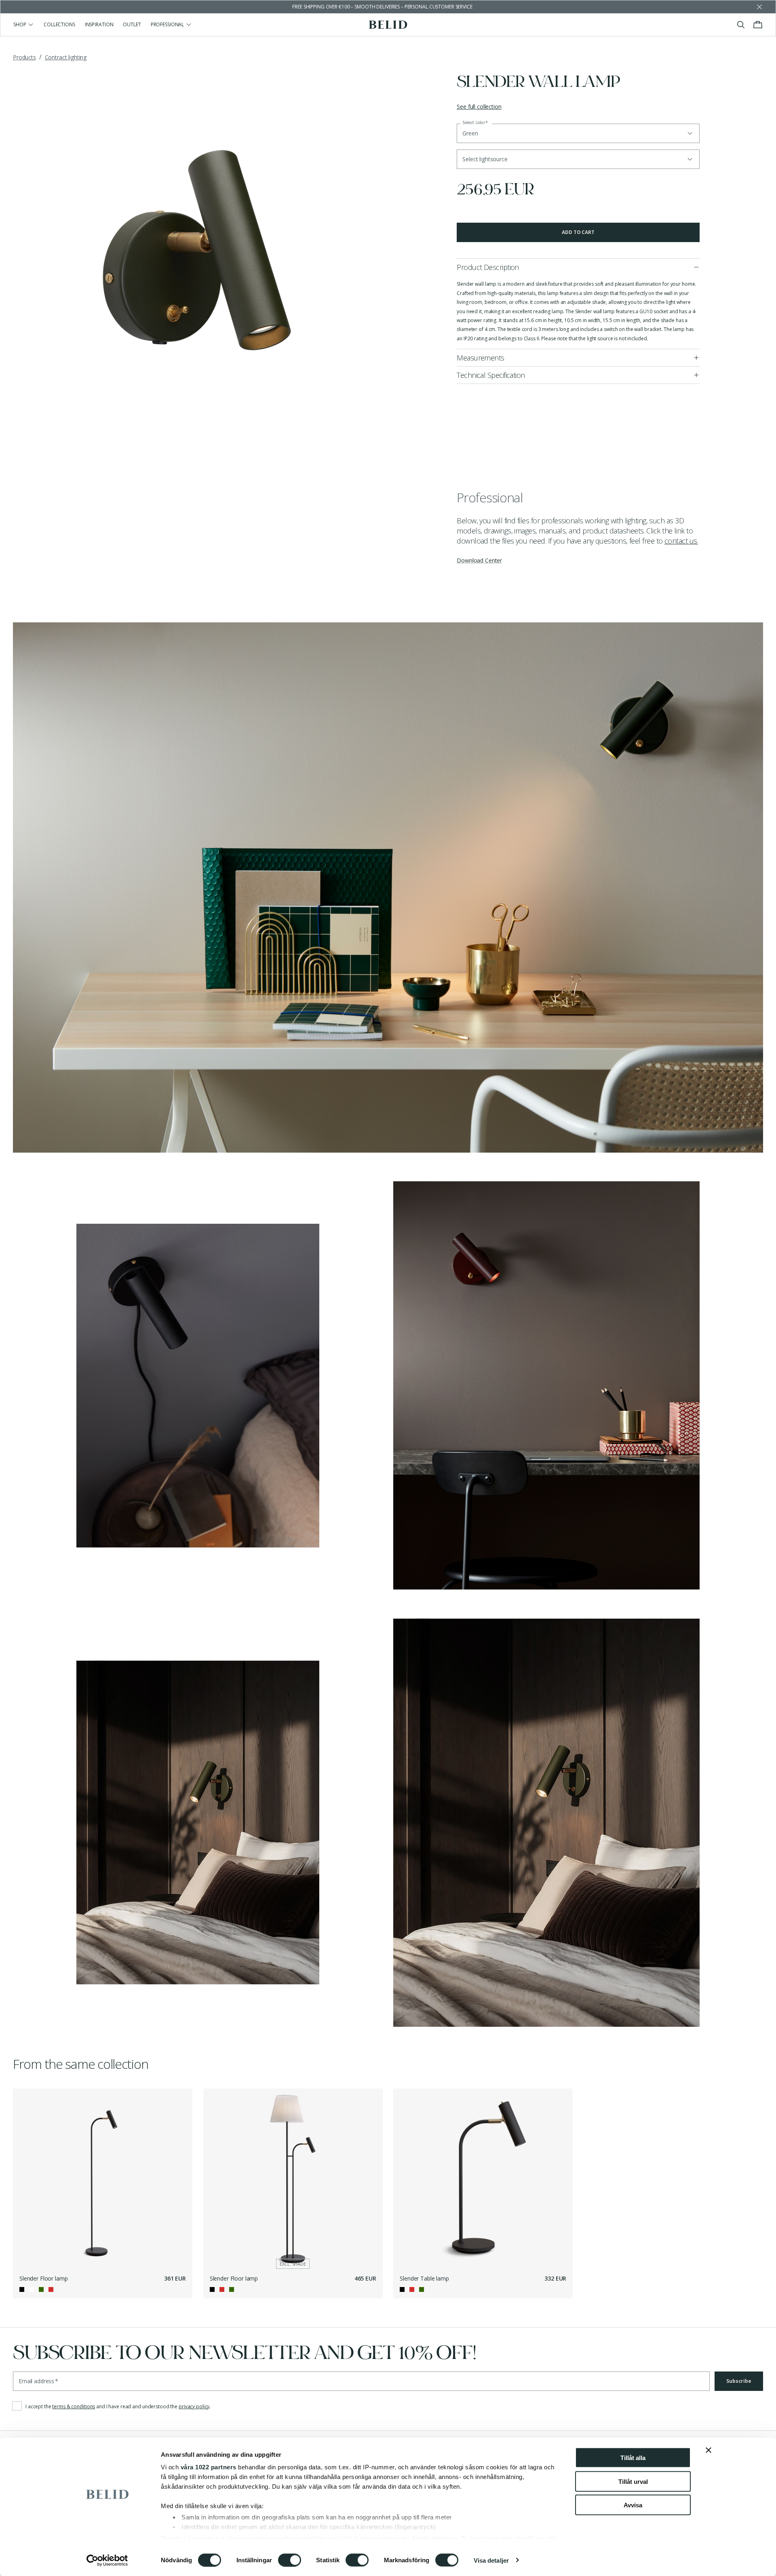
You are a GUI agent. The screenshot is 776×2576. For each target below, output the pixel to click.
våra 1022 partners (209, 2467)
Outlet (132, 24)
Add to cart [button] (578, 232)
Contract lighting (66, 57)
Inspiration (99, 24)
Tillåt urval (633, 2481)
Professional (168, 24)
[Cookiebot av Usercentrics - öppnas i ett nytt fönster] (107, 2560)
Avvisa (633, 2505)
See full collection (479, 106)
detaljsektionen (434, 2538)
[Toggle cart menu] (758, 25)
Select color (475, 123)
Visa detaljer (491, 2560)
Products (24, 57)
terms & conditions (74, 2406)
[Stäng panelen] (709, 2450)
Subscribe (739, 2381)
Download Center (479, 560)
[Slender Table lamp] (483, 2178)
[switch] (290, 2560)
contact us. (681, 541)
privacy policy (194, 2406)
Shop (20, 24)
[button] (578, 159)
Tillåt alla (633, 2458)
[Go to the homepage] (388, 25)
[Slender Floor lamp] (103, 2178)
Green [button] (470, 133)
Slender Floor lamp (43, 2278)
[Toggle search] (741, 25)
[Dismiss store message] (759, 7)
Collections (59, 24)
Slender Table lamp (424, 2278)
